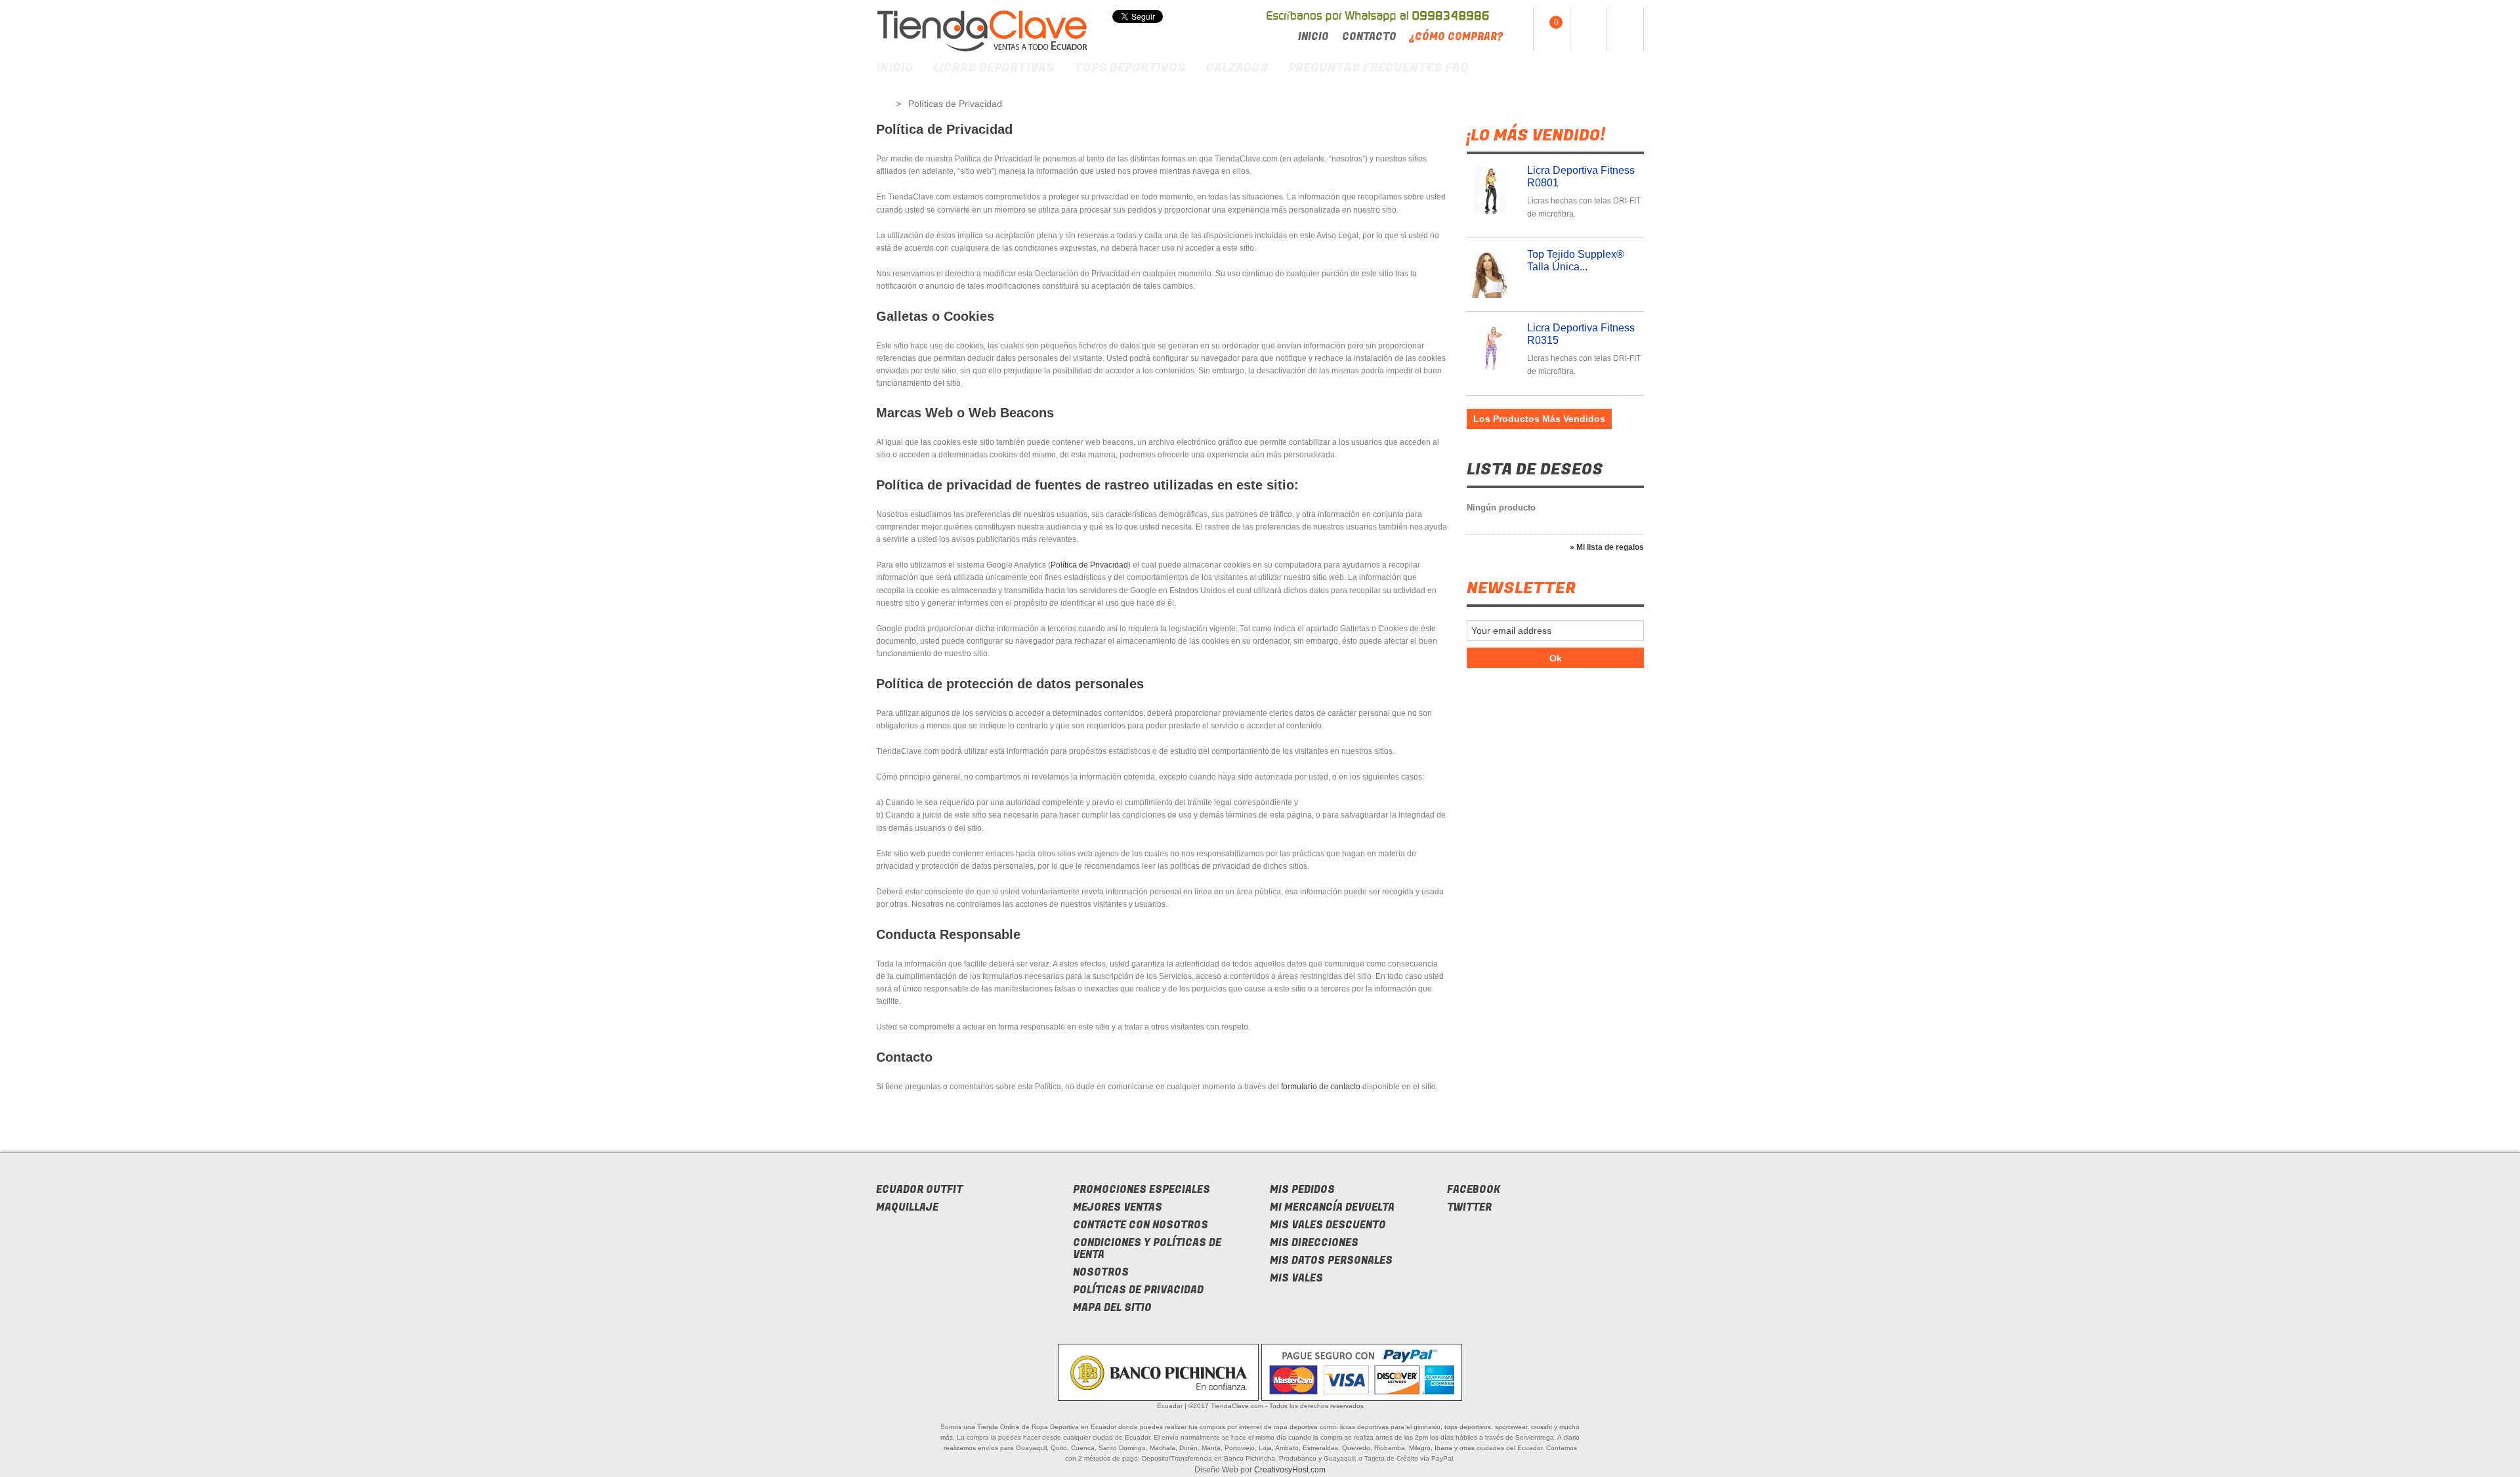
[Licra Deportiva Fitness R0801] (1493, 191)
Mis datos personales (1331, 1260)
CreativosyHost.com (1290, 1470)
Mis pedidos (1302, 1190)
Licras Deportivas (994, 68)
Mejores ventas (1118, 1207)
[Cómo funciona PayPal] (1362, 1372)
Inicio (1313, 37)
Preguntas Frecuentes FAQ (1378, 68)
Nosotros (1101, 1272)
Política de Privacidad (1089, 565)
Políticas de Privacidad (1138, 1290)
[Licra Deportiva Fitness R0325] (1493, 275)
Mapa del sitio (1112, 1308)
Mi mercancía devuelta (1332, 1207)
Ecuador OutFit (919, 1190)
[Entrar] (1625, 29)
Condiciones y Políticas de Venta (1147, 1249)
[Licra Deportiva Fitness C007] (1493, 348)
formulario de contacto (1321, 1087)
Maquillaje (907, 1207)
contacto (1369, 37)
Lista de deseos (1535, 469)
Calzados (1237, 68)
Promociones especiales (1142, 1190)
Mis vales (1296, 1278)
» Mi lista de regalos (1607, 547)
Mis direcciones (1314, 1243)
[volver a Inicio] (882, 104)
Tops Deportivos (1130, 68)
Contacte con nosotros (1141, 1225)
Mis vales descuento (1328, 1225)
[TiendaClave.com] (982, 31)
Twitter (1469, 1207)
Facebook (1474, 1190)
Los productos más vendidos (1539, 419)
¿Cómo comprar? (1456, 37)
